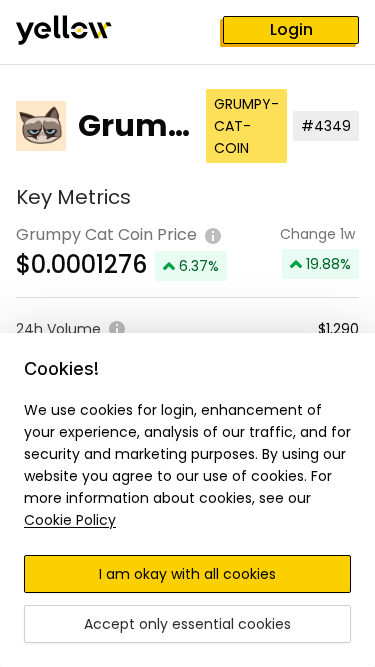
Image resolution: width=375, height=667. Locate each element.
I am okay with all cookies (187, 574)
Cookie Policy (70, 520)
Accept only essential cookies (187, 624)
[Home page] (80, 32)
